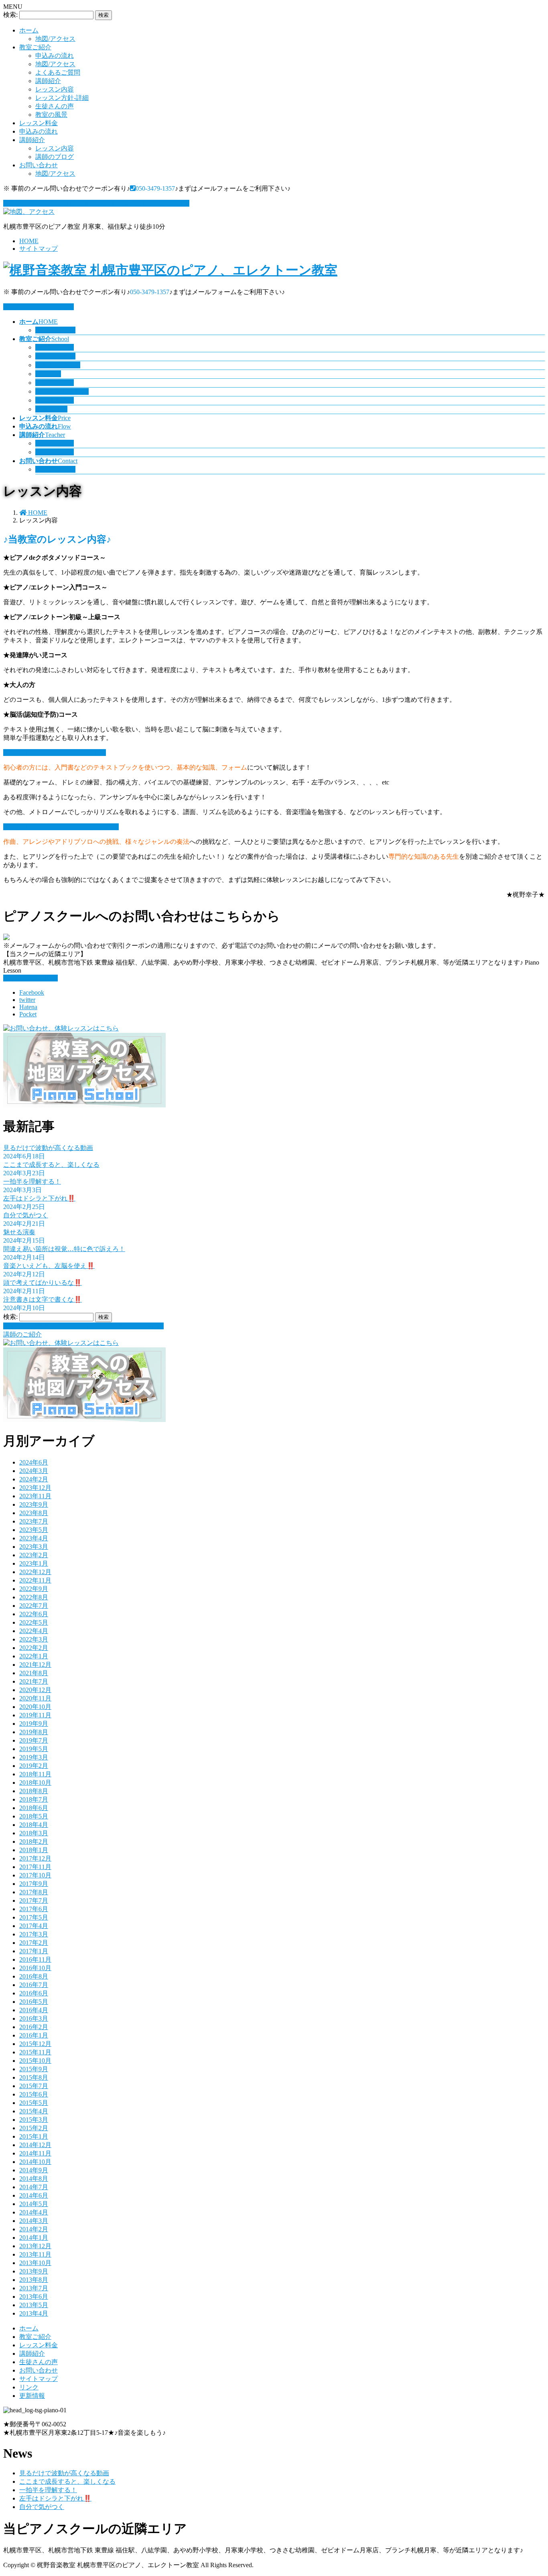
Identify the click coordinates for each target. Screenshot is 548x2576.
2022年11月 (35, 1580)
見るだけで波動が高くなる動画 (48, 1148)
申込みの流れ (55, 56)
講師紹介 (48, 81)
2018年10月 (35, 1783)
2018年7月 (34, 1799)
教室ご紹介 (35, 47)
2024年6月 (34, 1462)
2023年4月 (34, 1538)
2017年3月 (34, 1934)
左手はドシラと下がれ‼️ (39, 1198)
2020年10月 (35, 1707)
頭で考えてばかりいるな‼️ (43, 1283)
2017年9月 (34, 1884)
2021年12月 (35, 1665)
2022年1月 (34, 1656)
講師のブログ (55, 157)
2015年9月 (34, 2069)
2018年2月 (34, 1842)
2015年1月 (34, 2136)
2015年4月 (34, 2111)
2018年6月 (34, 1808)
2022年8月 (34, 1597)
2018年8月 (34, 1791)
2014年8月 (34, 2179)
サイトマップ (39, 249)
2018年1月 (34, 1850)
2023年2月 (34, 1555)
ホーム (29, 30)
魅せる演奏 (19, 1232)
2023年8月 (34, 1513)
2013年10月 (35, 2263)
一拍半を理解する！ (32, 1181)
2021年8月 (34, 1673)
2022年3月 (34, 1639)
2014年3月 (34, 2221)
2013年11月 (35, 2254)
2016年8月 (34, 1976)
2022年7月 (34, 1606)
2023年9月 (34, 1504)
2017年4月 (34, 1926)
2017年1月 (34, 1951)
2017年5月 (34, 1917)
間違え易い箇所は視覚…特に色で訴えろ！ (64, 1249)
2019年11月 (35, 1715)
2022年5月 (34, 1622)
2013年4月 (34, 2313)
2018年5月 (34, 1816)
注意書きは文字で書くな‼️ (43, 1299)
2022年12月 (35, 1572)
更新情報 (32, 2396)
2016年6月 (34, 1993)
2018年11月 (35, 1774)
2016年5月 (34, 2002)
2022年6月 (34, 1614)
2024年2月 (34, 1479)
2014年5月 (34, 2204)
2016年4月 (34, 2010)
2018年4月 (34, 1825)
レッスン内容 (55, 89)
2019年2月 (34, 1766)
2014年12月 (35, 2145)
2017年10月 (35, 1875)
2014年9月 (34, 2170)
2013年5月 (34, 2305)
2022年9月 (34, 1589)
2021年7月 (34, 1681)
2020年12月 (35, 1690)
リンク (29, 2387)
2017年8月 (34, 1892)
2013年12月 (35, 2246)
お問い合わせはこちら (42, 307)
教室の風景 (51, 115)
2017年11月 (35, 1867)
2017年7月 (34, 1901)
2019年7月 (34, 1740)
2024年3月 (34, 1471)
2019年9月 (34, 1724)
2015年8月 (34, 2077)
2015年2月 (34, 2128)
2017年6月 (34, 1909)
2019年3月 (34, 1757)
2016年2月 (34, 2027)
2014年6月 (34, 2195)
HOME (29, 241)
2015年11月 (35, 2052)
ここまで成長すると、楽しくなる (51, 1165)
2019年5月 (34, 1749)
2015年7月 (34, 2086)
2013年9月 (34, 2271)
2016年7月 (34, 1985)
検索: (10, 15)
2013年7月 (34, 2288)
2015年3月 (34, 2120)
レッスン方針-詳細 (62, 98)
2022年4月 (34, 1631)
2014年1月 (34, 2238)
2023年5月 (34, 1530)
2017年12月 (35, 1858)
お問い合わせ (39, 165)
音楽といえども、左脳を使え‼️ (49, 1266)
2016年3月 (34, 2018)
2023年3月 (34, 1547)
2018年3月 (34, 1833)
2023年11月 (35, 1496)
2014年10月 (35, 2162)
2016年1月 (34, 2035)
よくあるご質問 (58, 72)
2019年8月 (34, 1732)
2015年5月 (34, 2103)
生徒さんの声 (55, 106)
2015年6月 (34, 2094)
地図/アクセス (55, 39)
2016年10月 (35, 1968)
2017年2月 (34, 1943)
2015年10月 (35, 2061)
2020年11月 (35, 1698)
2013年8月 (34, 2280)
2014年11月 (35, 2153)
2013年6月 (34, 2297)
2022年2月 (34, 1648)
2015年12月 (35, 2044)
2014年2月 (34, 2229)
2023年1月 (34, 1563)
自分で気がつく (26, 1215)
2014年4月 (34, 2212)
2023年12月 (35, 1488)
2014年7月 (34, 2187)
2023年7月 (34, 1521)
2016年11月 (35, 1959)
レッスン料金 (39, 123)
